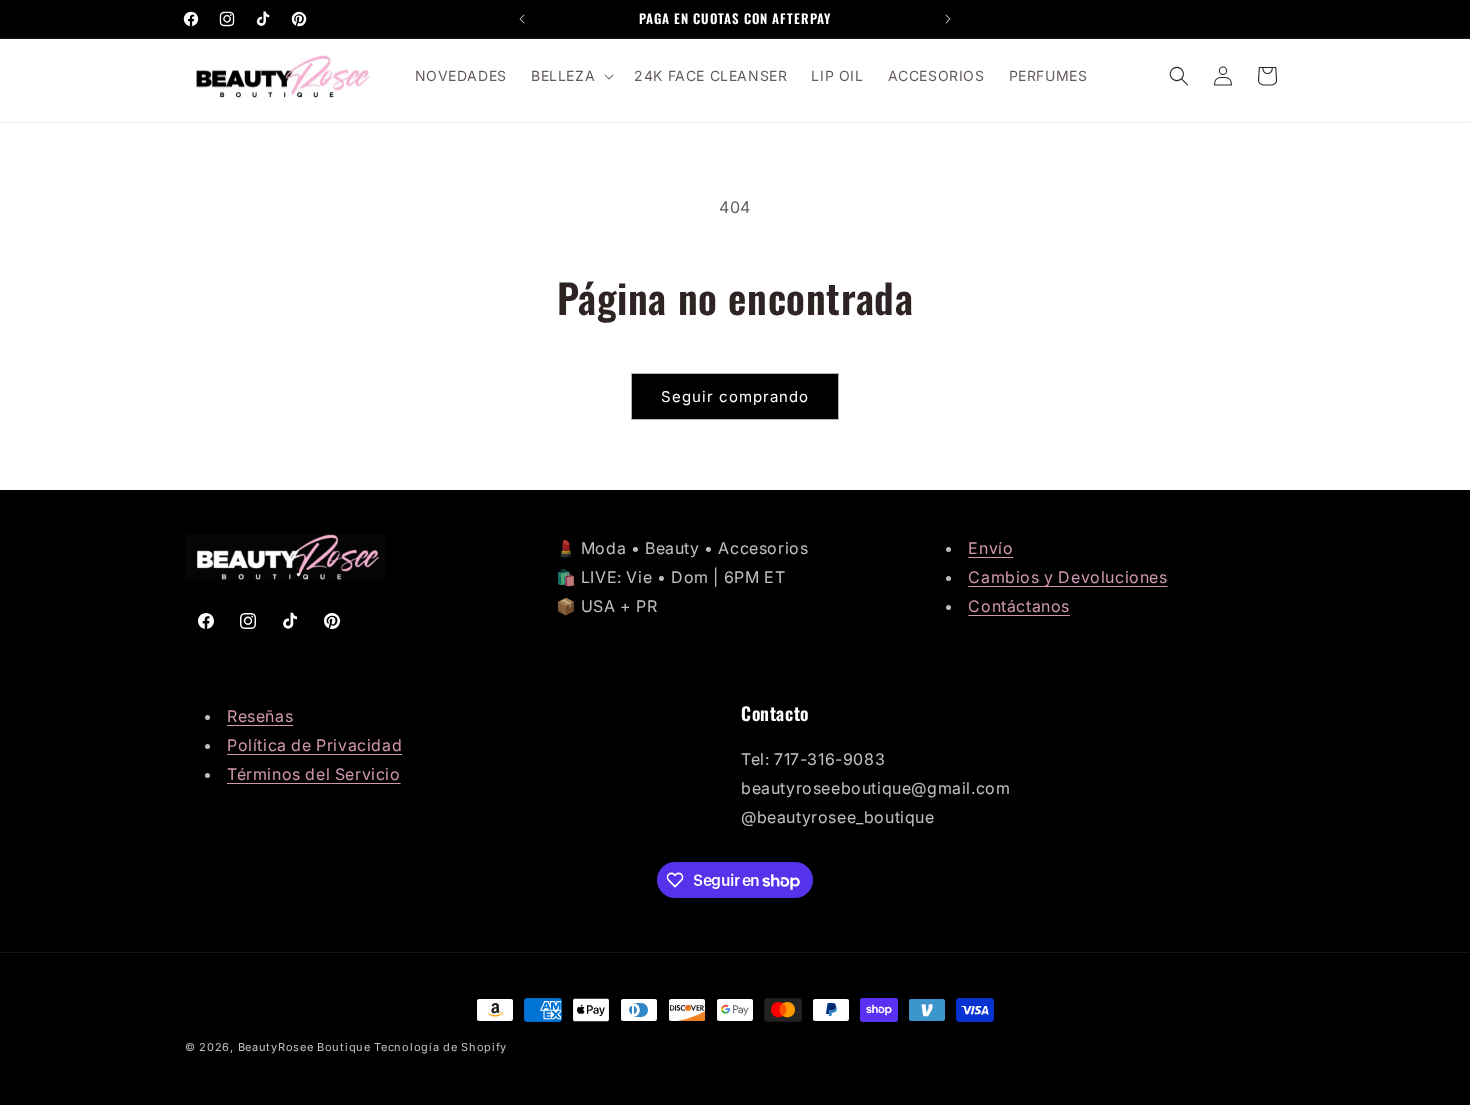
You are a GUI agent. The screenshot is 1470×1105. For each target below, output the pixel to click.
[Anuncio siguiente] (948, 19)
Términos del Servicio (314, 774)
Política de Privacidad (314, 745)
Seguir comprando (735, 396)
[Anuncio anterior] (522, 19)
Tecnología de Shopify (440, 1047)
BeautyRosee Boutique (304, 1047)
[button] (570, 76)
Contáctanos (1019, 606)
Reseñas (260, 716)
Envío (990, 548)
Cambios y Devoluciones (1067, 577)
